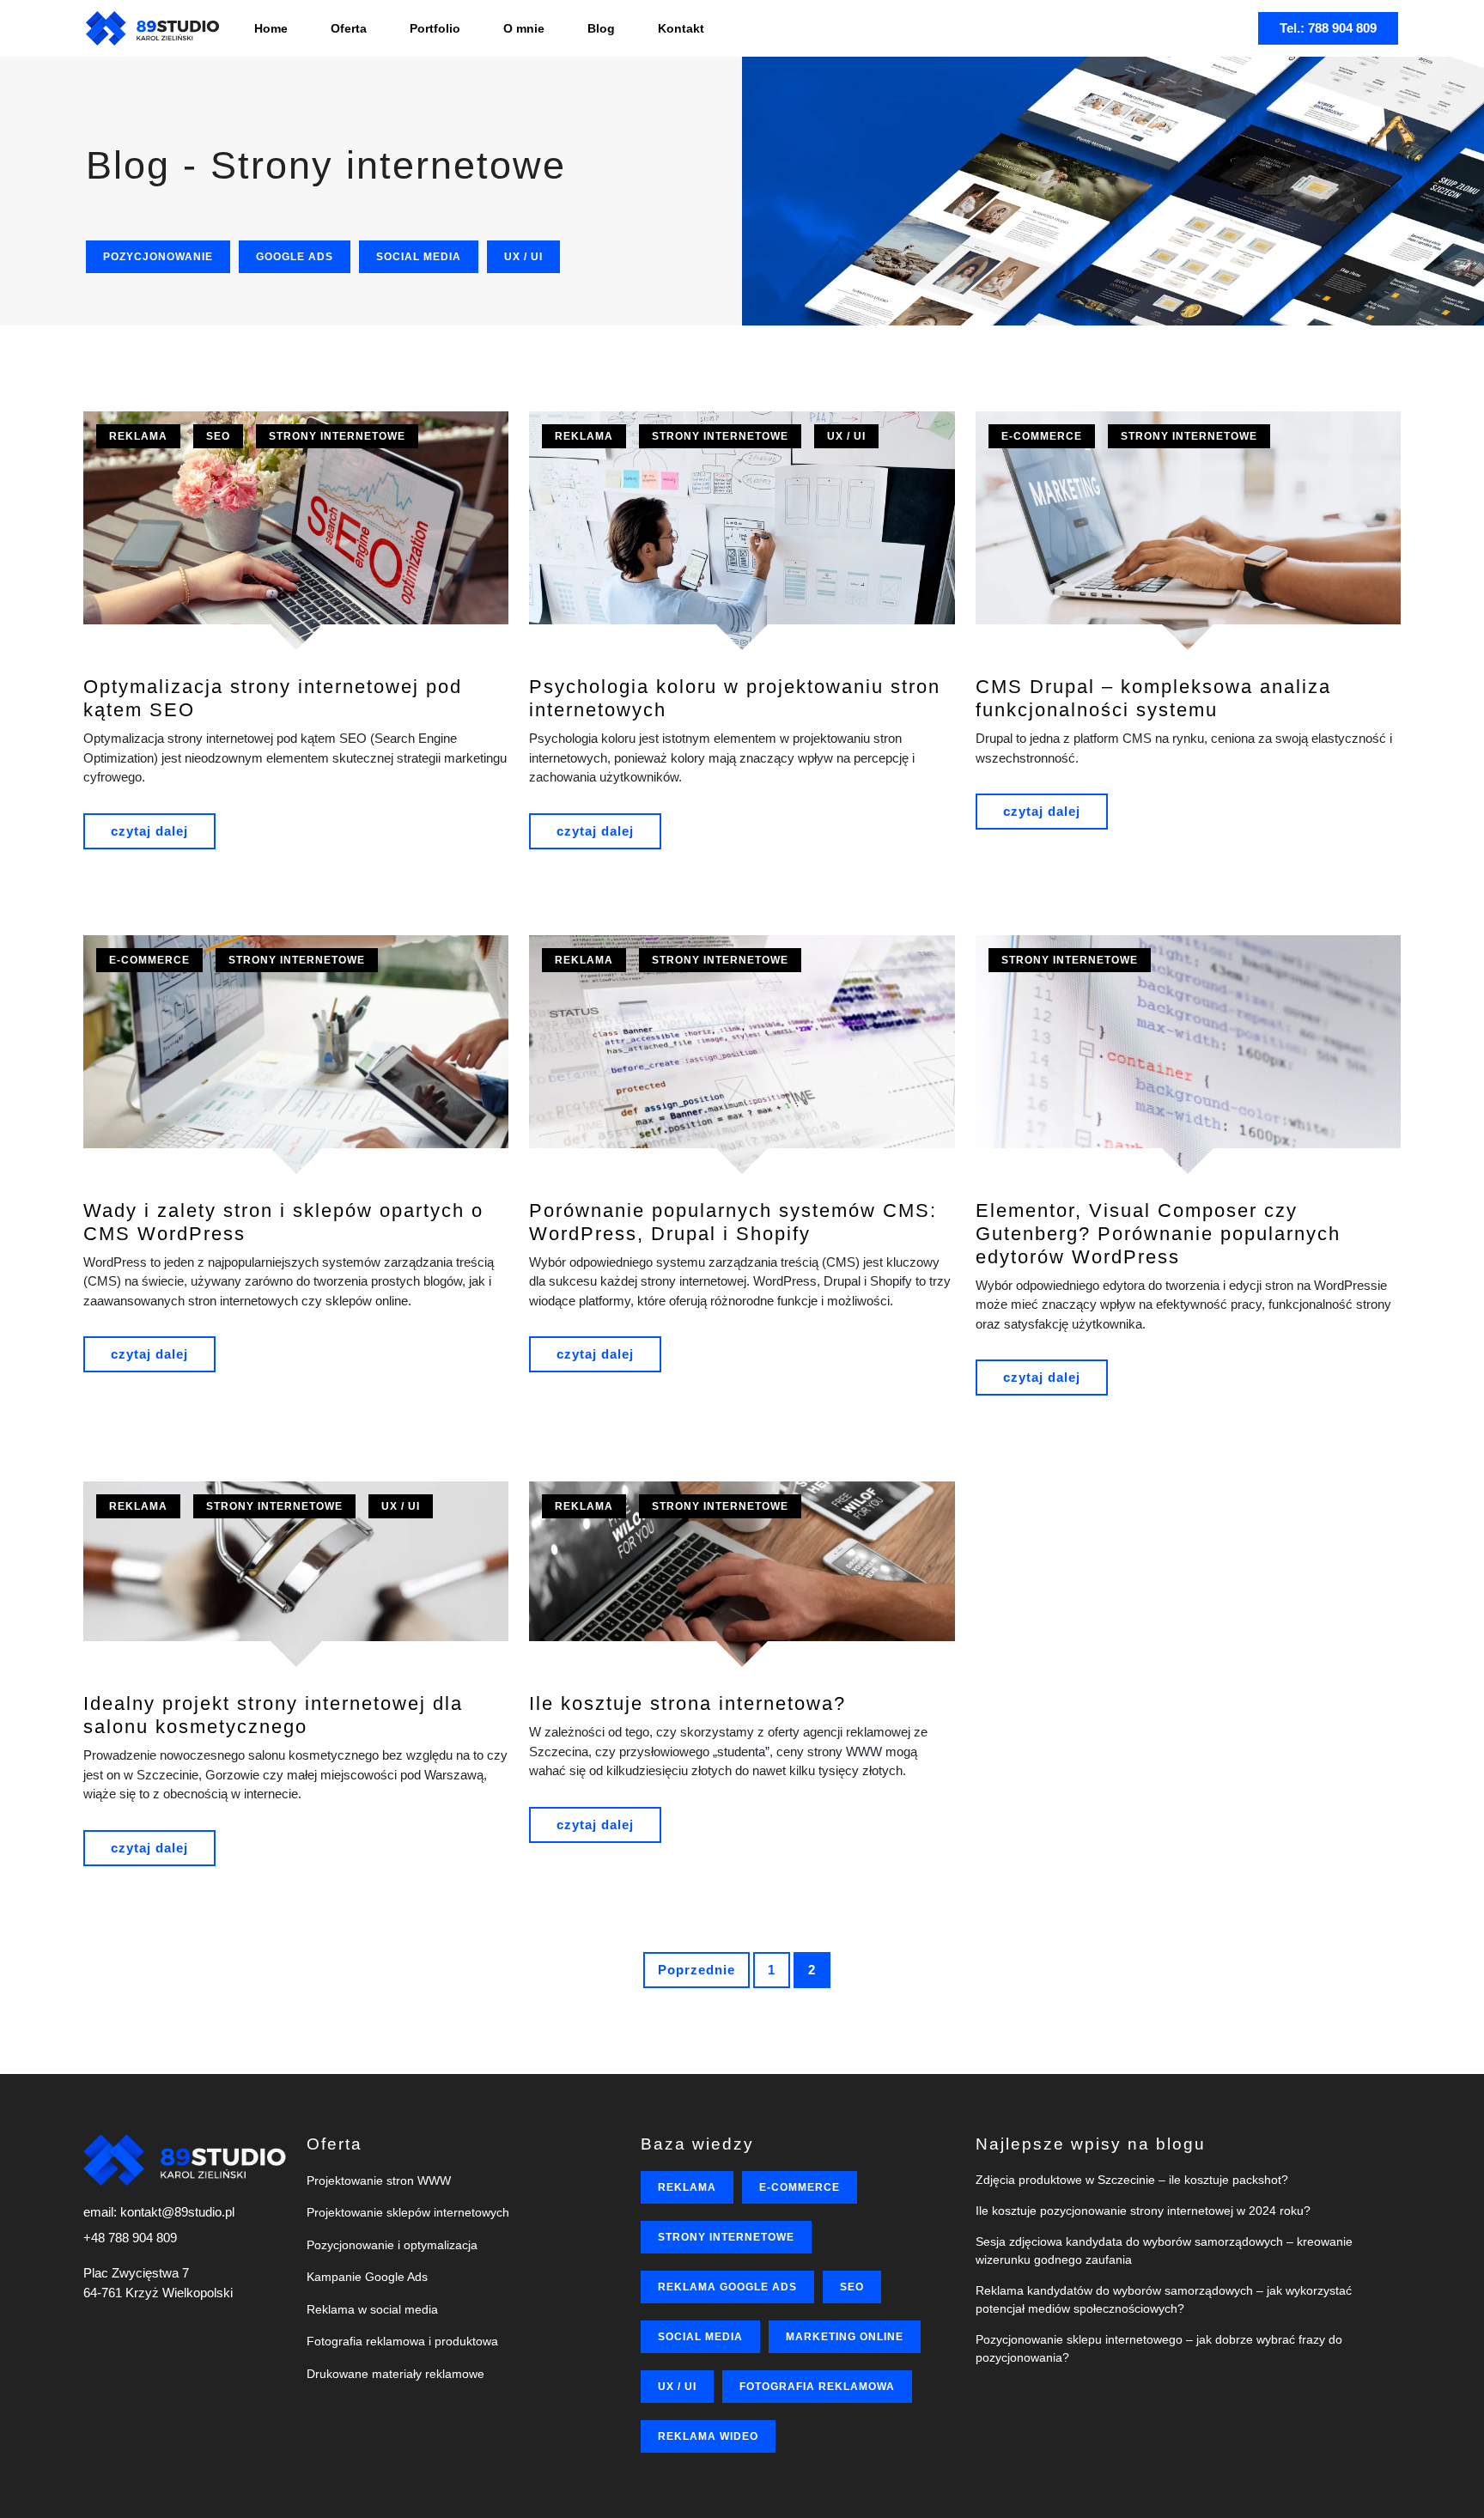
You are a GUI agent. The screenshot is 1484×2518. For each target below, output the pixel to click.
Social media (419, 257)
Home (271, 28)
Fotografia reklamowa (817, 2387)
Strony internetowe (337, 436)
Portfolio (435, 28)
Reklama (138, 436)
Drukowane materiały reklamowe (395, 2374)
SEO (218, 436)
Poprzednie (696, 1970)
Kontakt (681, 28)
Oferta (349, 28)
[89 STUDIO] (152, 28)
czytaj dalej (149, 831)
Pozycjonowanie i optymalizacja (392, 2245)
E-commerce (1042, 436)
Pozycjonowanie (158, 257)
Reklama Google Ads (727, 2287)
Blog (601, 28)
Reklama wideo (708, 2436)
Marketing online (845, 2337)
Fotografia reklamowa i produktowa (402, 2341)
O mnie (524, 28)
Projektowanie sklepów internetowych (408, 2212)
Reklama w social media (372, 2309)
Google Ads (295, 257)
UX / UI (523, 257)
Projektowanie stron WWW (379, 2180)
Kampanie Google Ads (367, 2277)
